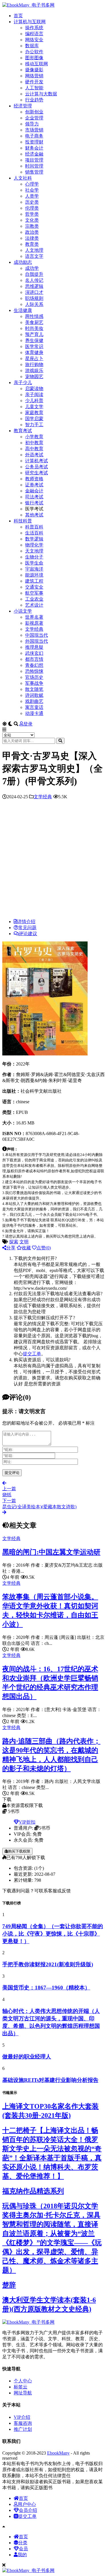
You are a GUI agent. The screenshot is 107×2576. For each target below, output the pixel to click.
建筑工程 (34, 581)
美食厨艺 (34, 322)
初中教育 (34, 443)
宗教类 (32, 226)
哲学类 (32, 214)
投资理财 (34, 142)
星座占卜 (34, 358)
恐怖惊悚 (34, 671)
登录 (28, 724)
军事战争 (34, 683)
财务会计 (34, 148)
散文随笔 (34, 689)
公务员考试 (37, 467)
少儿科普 (34, 401)
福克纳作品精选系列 (33, 2191)
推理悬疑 (34, 647)
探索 (14, 1242)
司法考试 (34, 497)
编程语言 (34, 34)
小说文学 (23, 611)
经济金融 (34, 154)
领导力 (32, 124)
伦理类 (32, 208)
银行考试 (34, 503)
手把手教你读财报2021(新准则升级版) (48, 1964)
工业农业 (34, 599)
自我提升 (34, 274)
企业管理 (34, 118)
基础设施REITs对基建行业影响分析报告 (50, 2080)
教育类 (32, 244)
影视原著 (34, 623)
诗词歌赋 (34, 695)
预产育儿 (34, 334)
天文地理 (34, 551)
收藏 (26, 1248)
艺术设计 (34, 605)
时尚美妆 (34, 328)
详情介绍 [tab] (26, 922)
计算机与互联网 (30, 22)
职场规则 (34, 298)
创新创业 (34, 112)
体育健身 (34, 352)
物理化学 (34, 545)
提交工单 (32, 1354)
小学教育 (34, 437)
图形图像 (34, 58)
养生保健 (34, 340)
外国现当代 (37, 641)
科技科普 (23, 521)
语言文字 (34, 256)
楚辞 (9, 2285)
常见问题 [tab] (27, 928)
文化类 (32, 220)
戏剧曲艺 (34, 701)
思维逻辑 (34, 286)
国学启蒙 (34, 419)
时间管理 (34, 166)
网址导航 (23, 2393)
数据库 (32, 46)
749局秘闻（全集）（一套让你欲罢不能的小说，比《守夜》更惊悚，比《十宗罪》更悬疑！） (53, 1934)
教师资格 (34, 479)
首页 (18, 16)
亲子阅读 (34, 395)
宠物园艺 (34, 376)
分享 (11, 1248)
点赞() (44, 1248)
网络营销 (34, 76)
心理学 (32, 184)
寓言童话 (34, 707)
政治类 (32, 232)
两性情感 (34, 316)
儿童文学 (34, 407)
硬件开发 (34, 82)
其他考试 (34, 515)
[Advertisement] (53, 861)
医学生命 (34, 563)
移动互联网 (37, 64)
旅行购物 (34, 364)
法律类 (32, 238)
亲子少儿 (23, 383)
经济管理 (23, 106)
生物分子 (34, 557)
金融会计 (34, 491)
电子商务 (34, 136)
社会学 (32, 190)
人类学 (32, 196)
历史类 (32, 202)
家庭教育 (34, 413)
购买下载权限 (19, 1851)
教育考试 (23, 431)
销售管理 (34, 172)
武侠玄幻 (34, 653)
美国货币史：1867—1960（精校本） (46, 1988)
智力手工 (34, 425)
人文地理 (34, 250)
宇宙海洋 (34, 569)
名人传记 (34, 280)
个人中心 (23, 2381)
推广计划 (23, 2429)
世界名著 (34, 617)
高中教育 (34, 449)
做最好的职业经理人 (27, 2057)
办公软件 (34, 52)
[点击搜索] (60, 741)
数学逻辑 (34, 539)
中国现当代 (37, 635)
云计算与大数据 (41, 94)
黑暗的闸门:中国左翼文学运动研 (51, 1552)
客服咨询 (23, 2423)
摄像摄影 (34, 70)
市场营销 (34, 130)
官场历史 (34, 677)
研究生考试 (37, 473)
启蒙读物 (34, 389)
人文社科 (23, 178)
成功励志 (23, 262)
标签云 (21, 2387)
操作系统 (34, 28)
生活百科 (34, 533)
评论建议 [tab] (28, 934)
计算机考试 (37, 461)
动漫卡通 (34, 713)
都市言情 (34, 659)
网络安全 (34, 40)
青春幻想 (34, 665)
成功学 (32, 268)
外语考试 (34, 455)
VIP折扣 (27, 1822)
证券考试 (34, 485)
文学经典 (34, 629)
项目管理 (34, 160)
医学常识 (34, 346)
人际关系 (34, 304)
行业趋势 (34, 100)
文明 (24, 1242)
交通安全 (34, 587)
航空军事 (34, 593)
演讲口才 (34, 292)
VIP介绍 (22, 2417)
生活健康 (23, 310)
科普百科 (34, 527)
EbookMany (58, 2453)
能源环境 (34, 575)
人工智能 (34, 88)
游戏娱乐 (34, 370)
